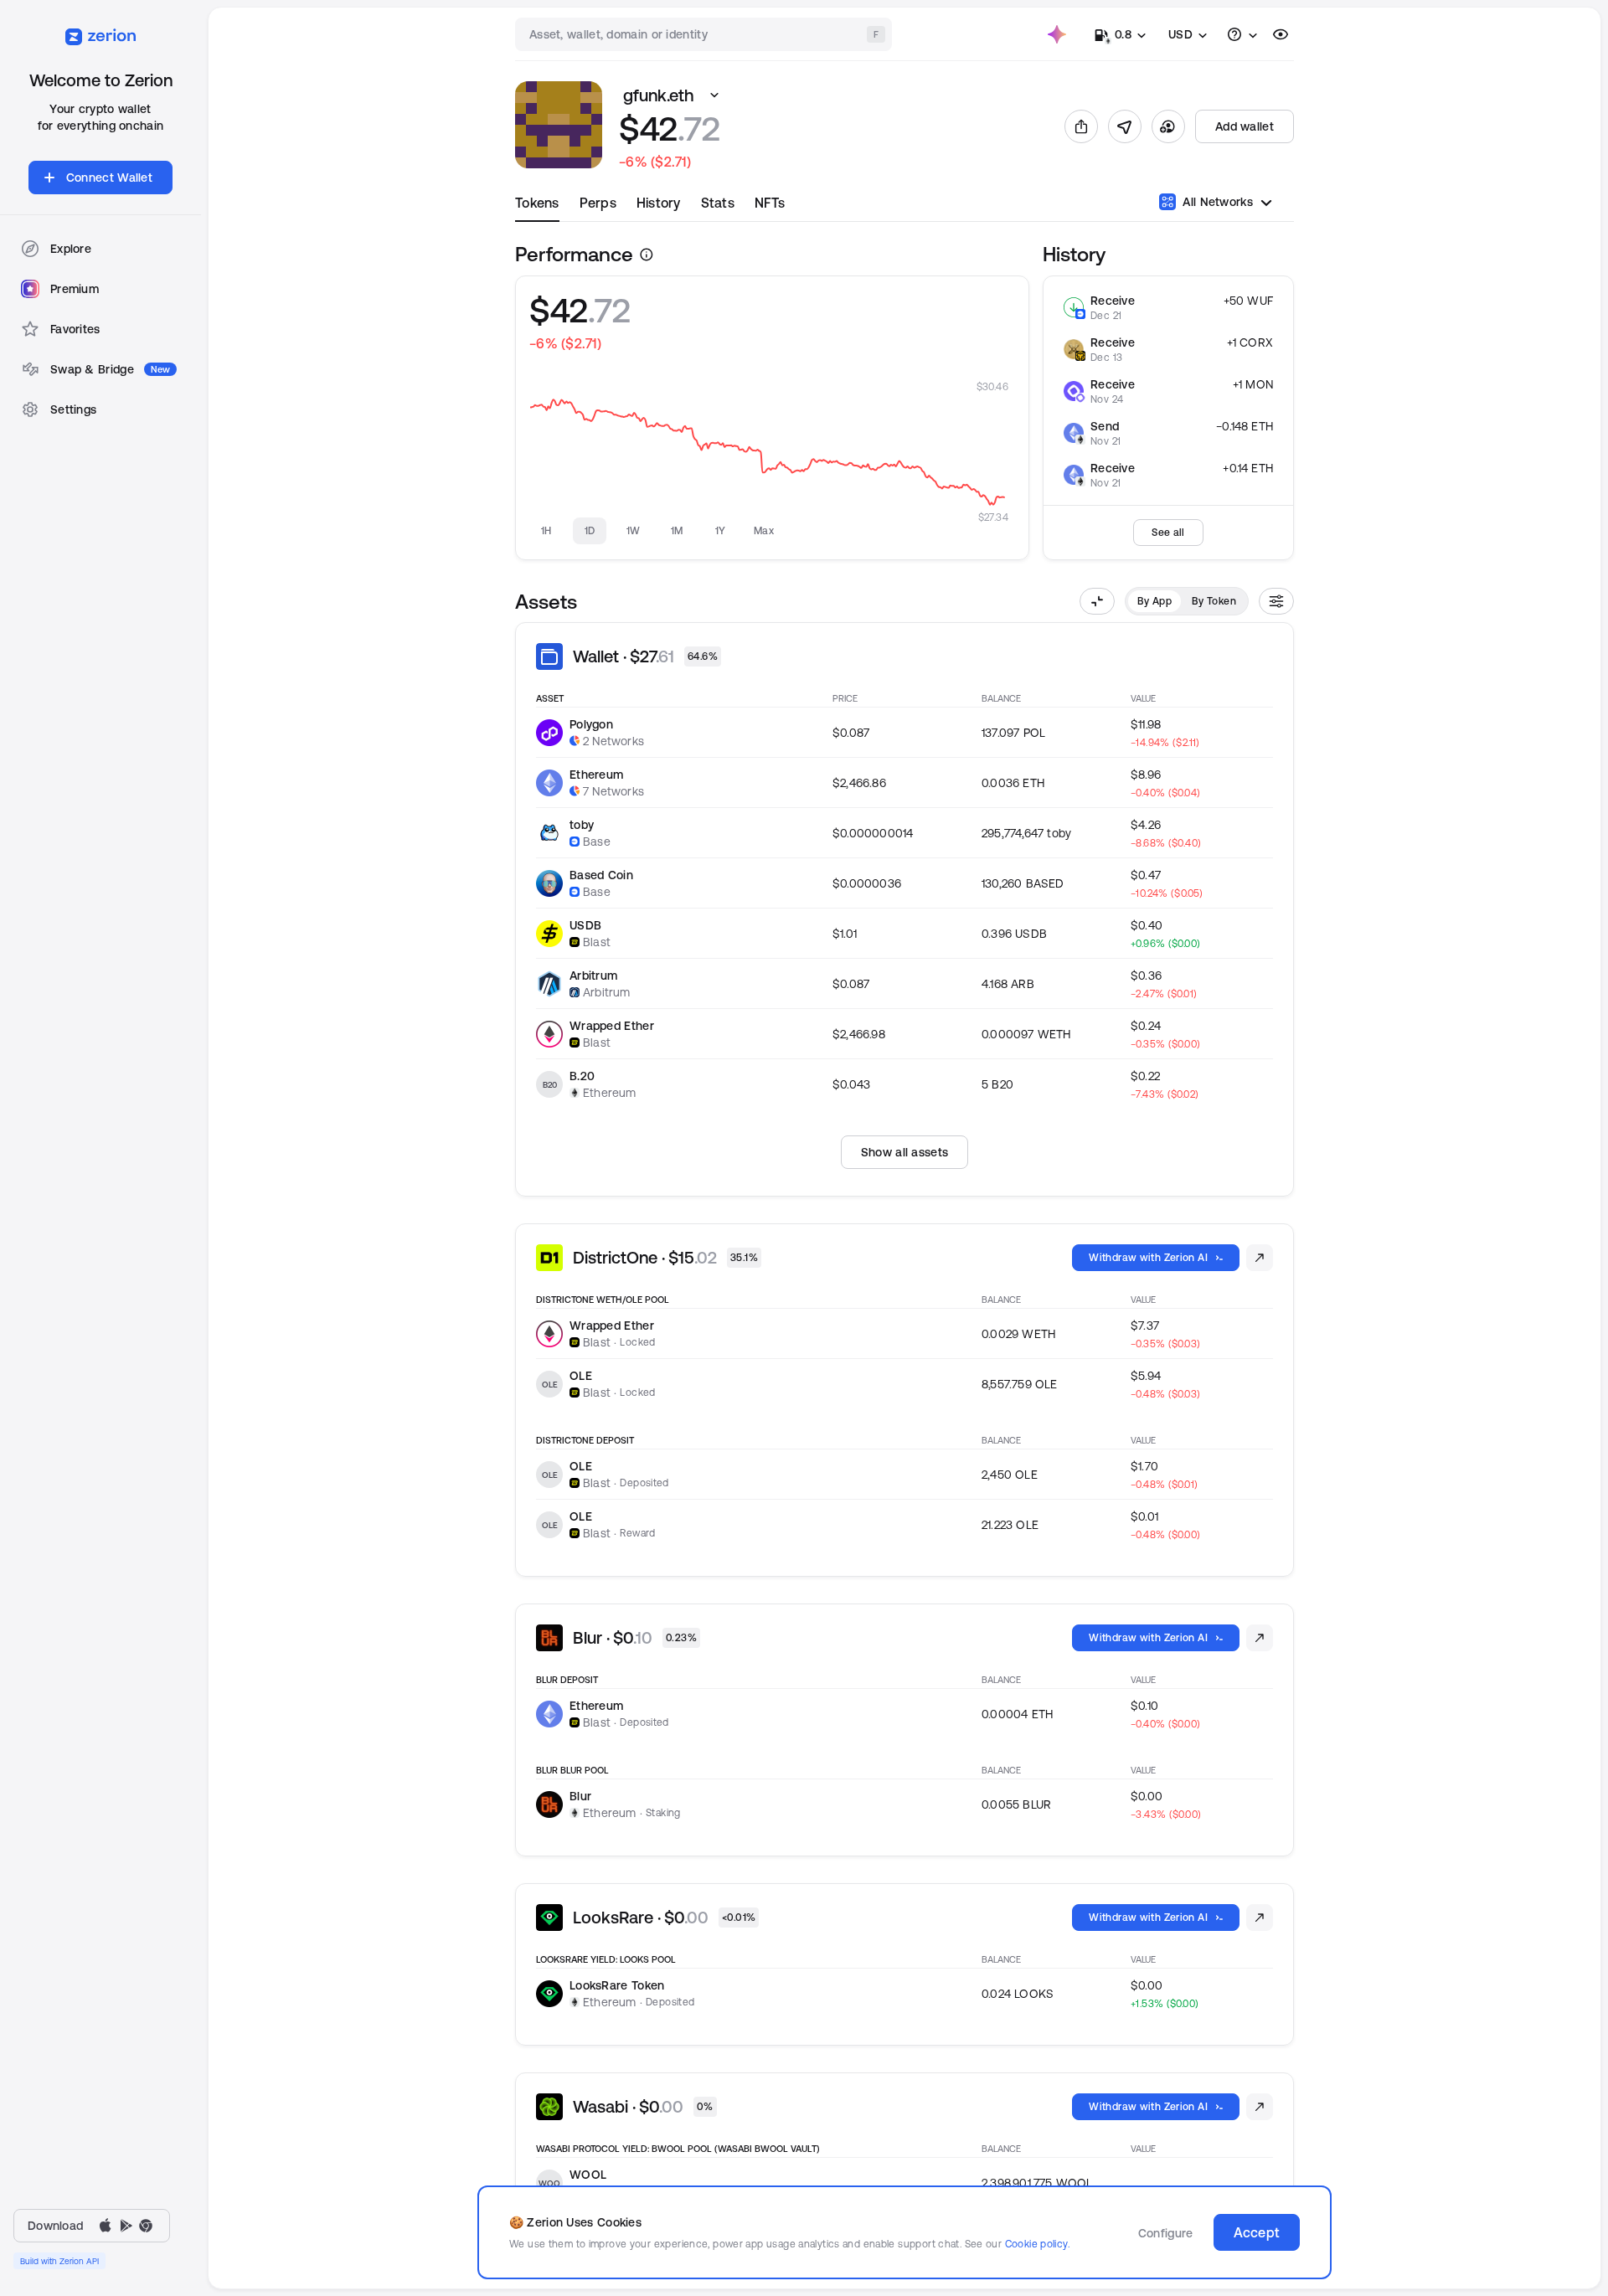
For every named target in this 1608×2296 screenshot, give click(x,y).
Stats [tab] (718, 203)
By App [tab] (1154, 601)
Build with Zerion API (59, 2261)
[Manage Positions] (1260, 1258)
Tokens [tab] (537, 203)
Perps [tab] (598, 203)
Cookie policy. (1037, 2244)
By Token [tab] (1214, 601)
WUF (1260, 301)
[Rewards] (1057, 34)
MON (1259, 384)
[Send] (1125, 126)
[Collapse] (1097, 601)
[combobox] (705, 34)
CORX (1256, 342)
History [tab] (659, 203)
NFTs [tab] (770, 203)
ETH (1262, 426)
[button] (714, 95)
